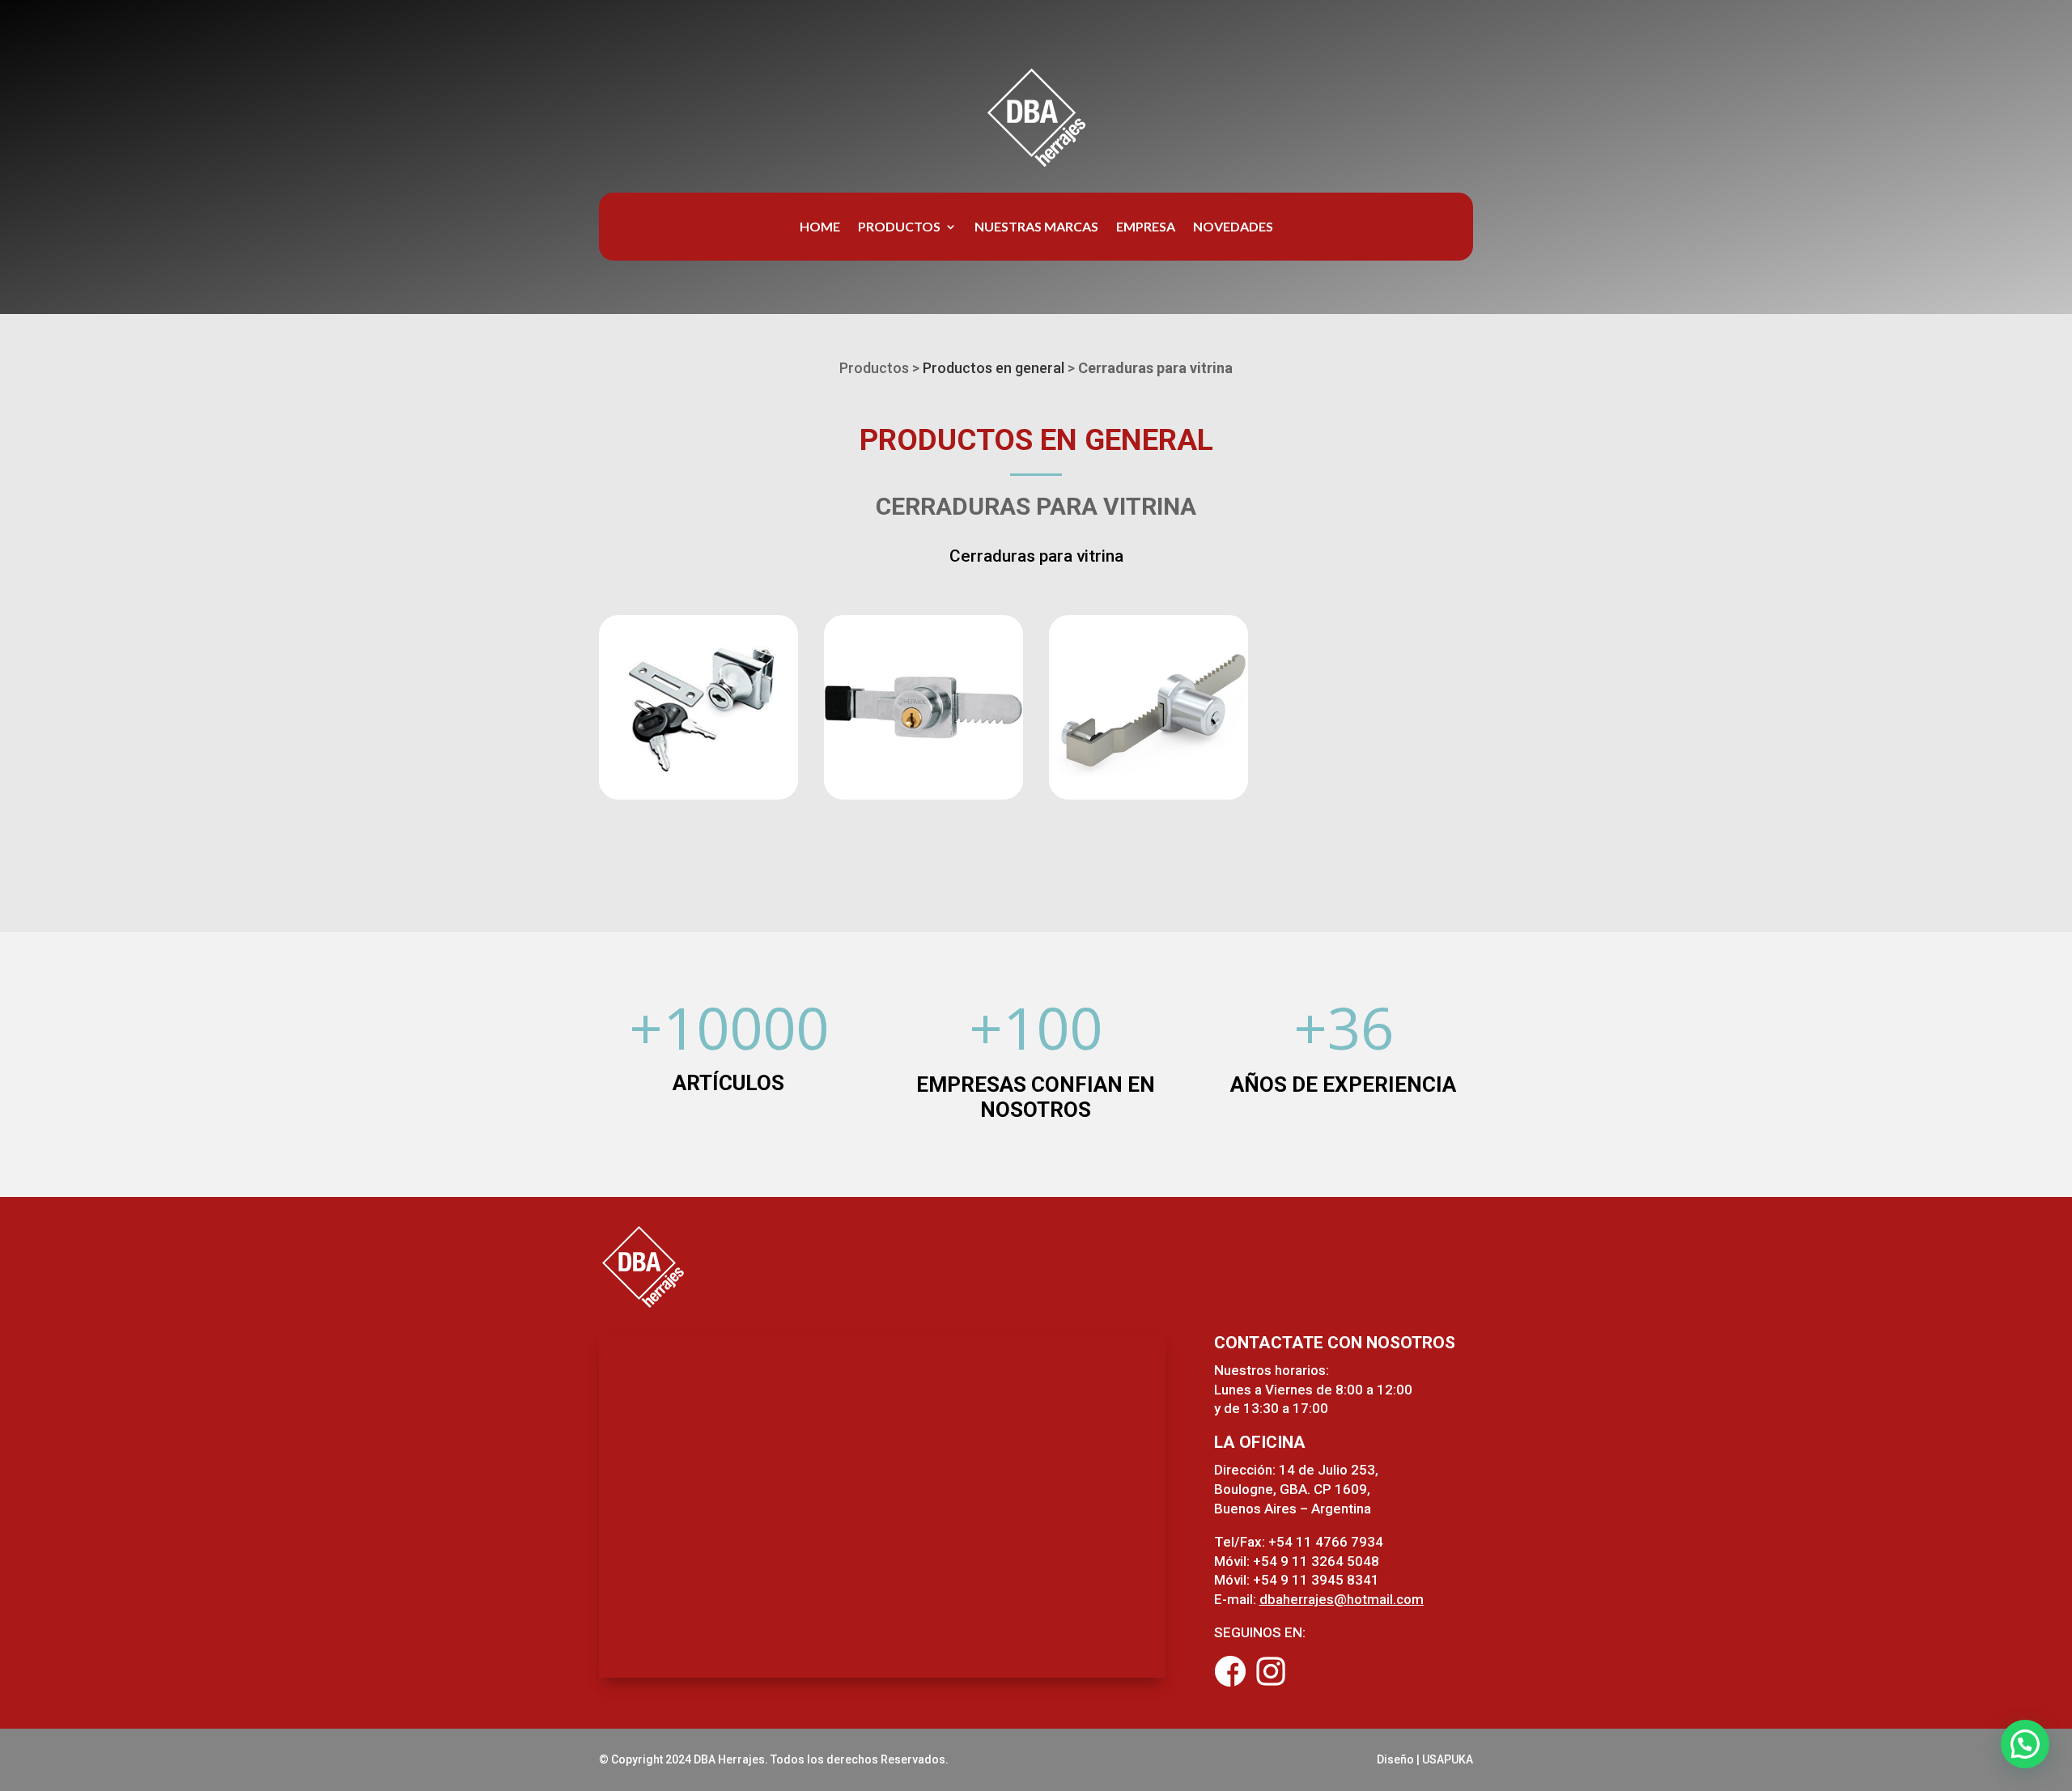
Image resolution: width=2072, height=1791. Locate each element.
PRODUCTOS (899, 227)
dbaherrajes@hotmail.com (1342, 1599)
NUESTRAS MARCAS (1036, 227)
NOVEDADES (1233, 227)
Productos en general (994, 368)
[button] (2025, 1744)
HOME (820, 227)
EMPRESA (1146, 227)
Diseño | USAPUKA (1425, 1759)
